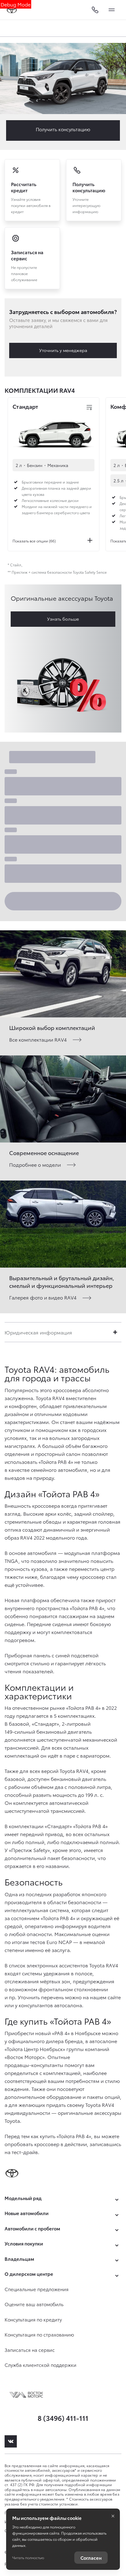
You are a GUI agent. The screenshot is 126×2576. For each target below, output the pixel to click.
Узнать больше (63, 619)
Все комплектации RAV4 (38, 1039)
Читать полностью (28, 2557)
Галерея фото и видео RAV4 (43, 1297)
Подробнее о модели (35, 1164)
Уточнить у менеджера (63, 350)
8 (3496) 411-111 (63, 2418)
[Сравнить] (89, 408)
